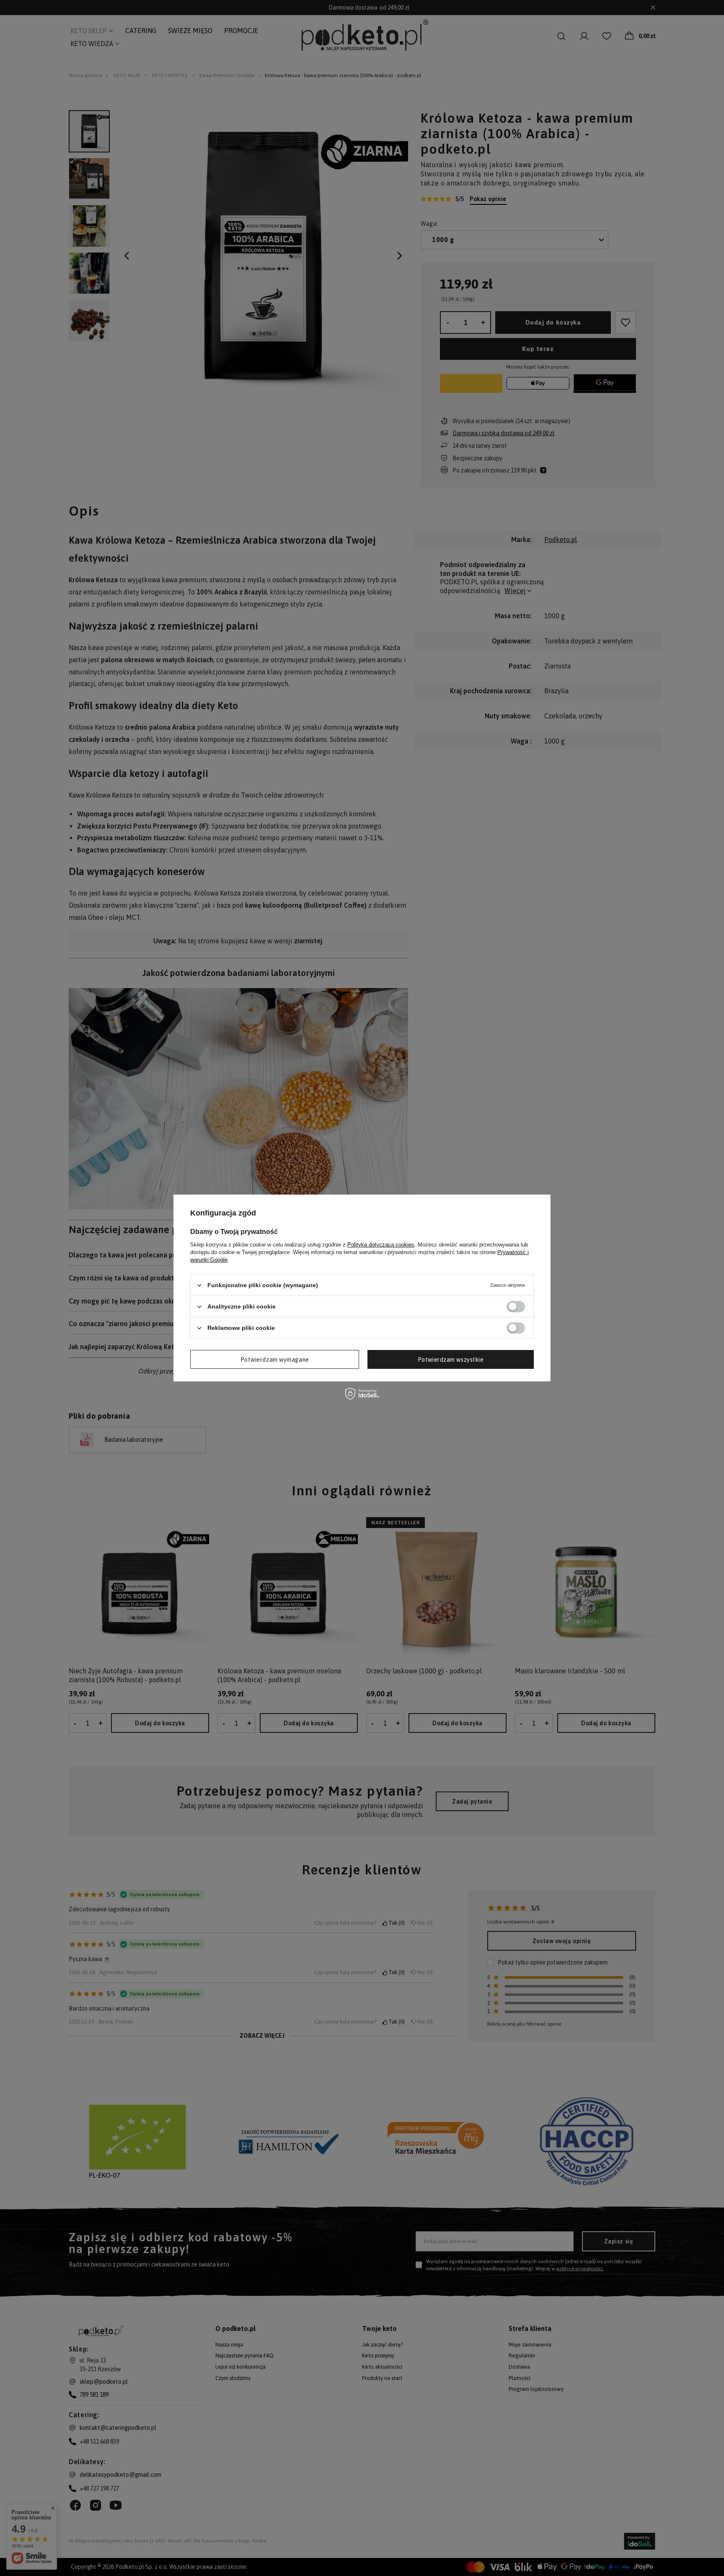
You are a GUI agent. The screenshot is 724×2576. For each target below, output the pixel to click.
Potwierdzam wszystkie (451, 1359)
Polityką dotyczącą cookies (381, 1245)
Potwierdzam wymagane (275, 1359)
